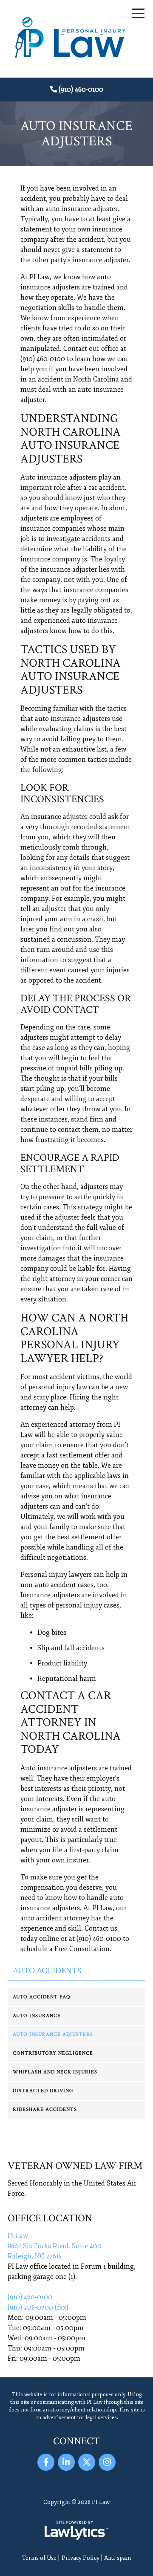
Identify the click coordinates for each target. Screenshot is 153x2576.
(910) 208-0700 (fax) (38, 2307)
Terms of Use (39, 2558)
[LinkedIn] (66, 2462)
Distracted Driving (43, 2091)
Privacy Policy (81, 2558)
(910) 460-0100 (81, 90)
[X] (87, 2462)
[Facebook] (46, 2462)
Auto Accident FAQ (41, 1997)
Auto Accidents (47, 1971)
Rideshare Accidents (45, 2109)
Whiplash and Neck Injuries (55, 2072)
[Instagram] (107, 2462)
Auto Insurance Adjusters (53, 2034)
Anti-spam (118, 2558)
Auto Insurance (37, 2016)
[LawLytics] (76, 2530)
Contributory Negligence (53, 2053)
